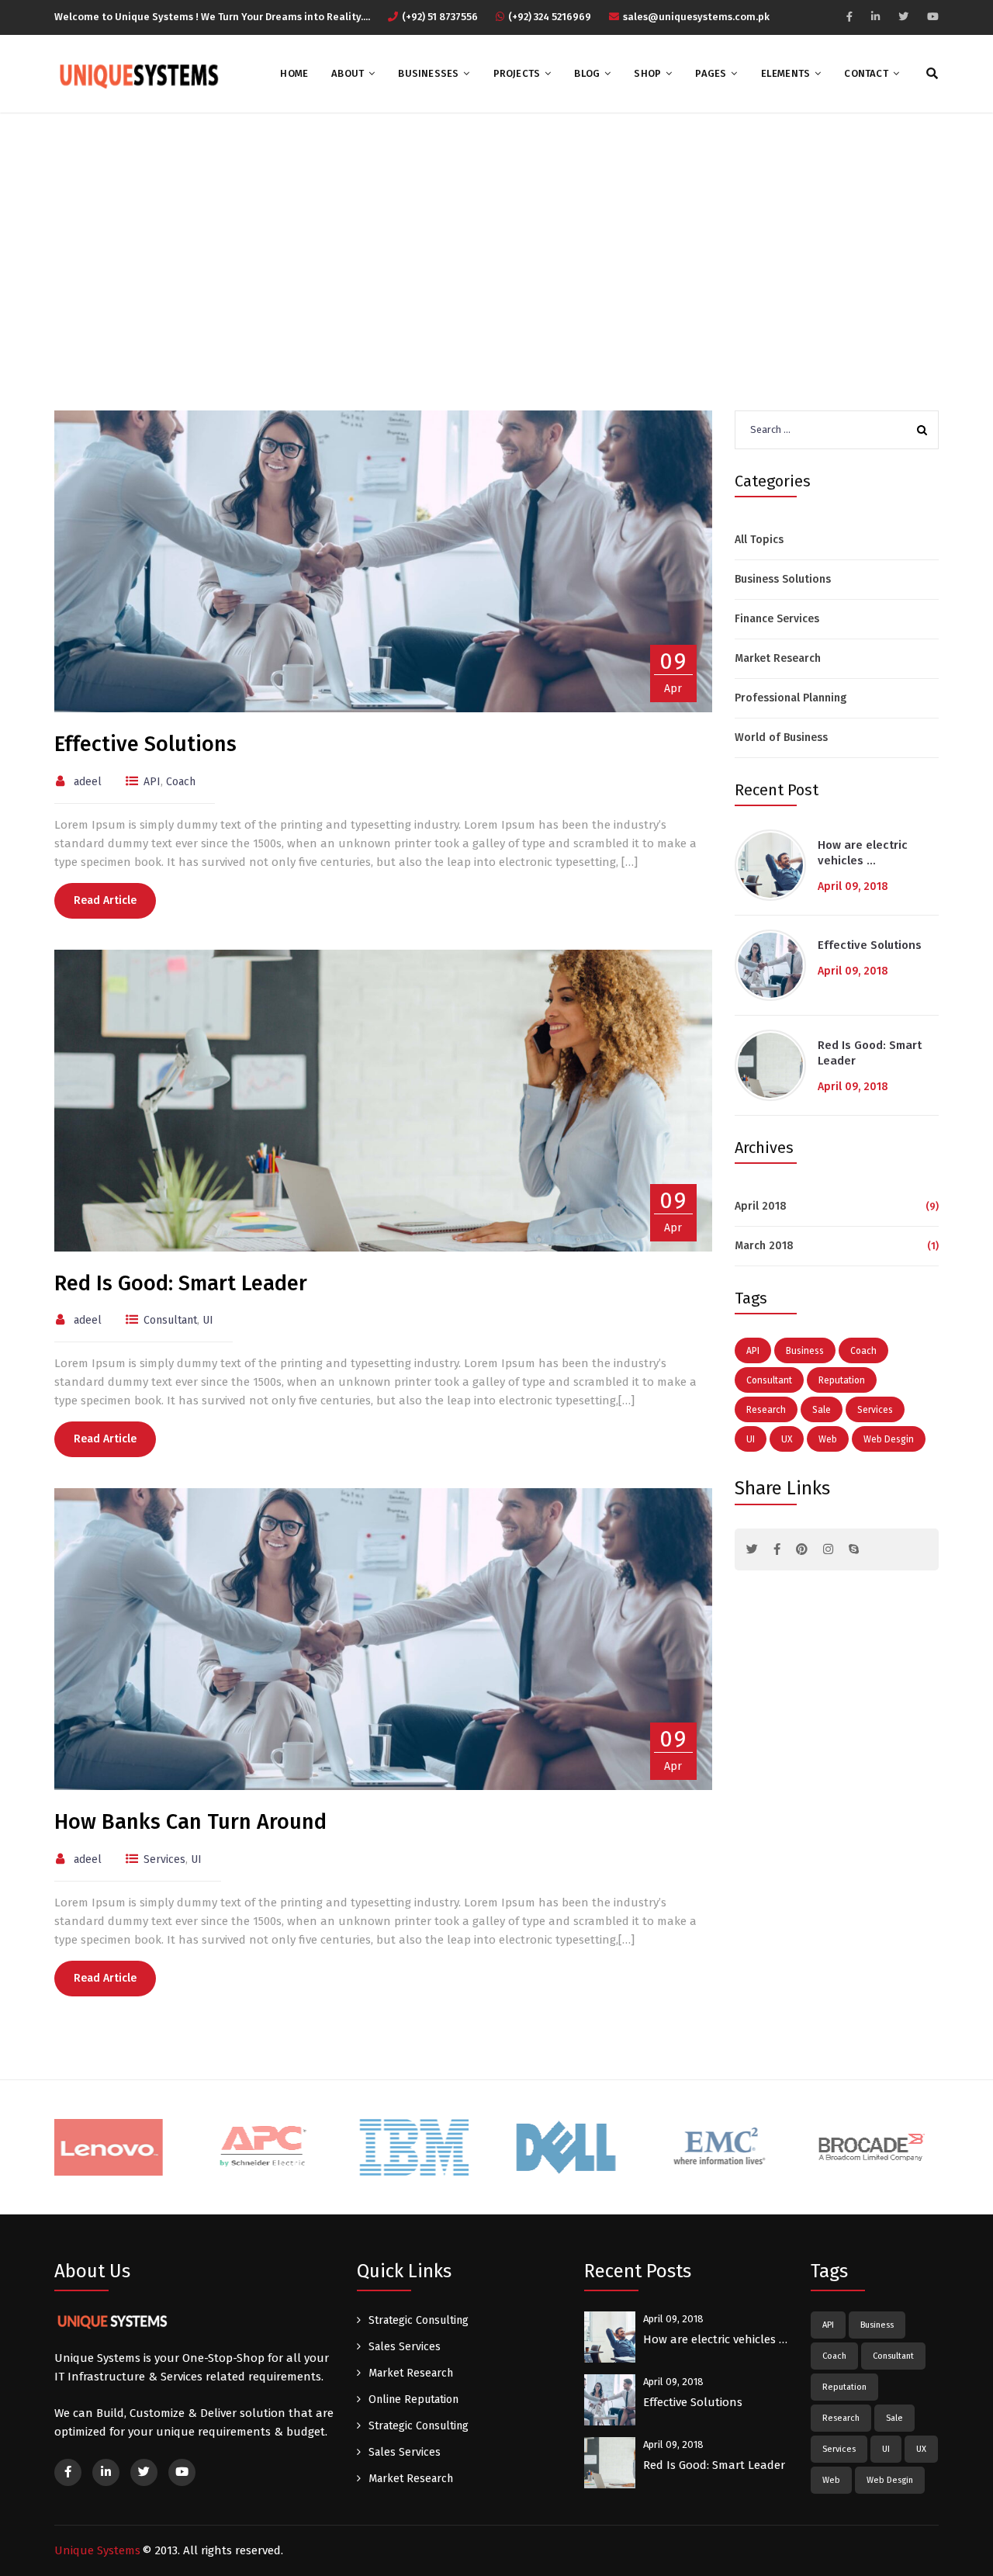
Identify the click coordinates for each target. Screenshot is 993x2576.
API (152, 782)
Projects (517, 73)
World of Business (781, 737)
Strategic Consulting (419, 2320)
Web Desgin (889, 1439)
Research (766, 1410)
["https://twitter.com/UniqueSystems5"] (903, 17)
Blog (587, 73)
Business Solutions (783, 579)
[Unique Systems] (137, 74)
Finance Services (777, 619)
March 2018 (764, 1246)
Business (805, 1351)
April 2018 (761, 1206)
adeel (88, 782)
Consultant (170, 1320)
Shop (647, 73)
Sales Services (405, 2347)
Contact (866, 73)
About (348, 73)
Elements (786, 73)
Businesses (428, 73)
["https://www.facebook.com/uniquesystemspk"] (849, 17)
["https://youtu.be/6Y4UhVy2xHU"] (933, 17)
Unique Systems (97, 2550)
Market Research (778, 658)
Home (294, 73)
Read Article (105, 900)
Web (828, 1439)
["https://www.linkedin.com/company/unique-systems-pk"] (875, 17)
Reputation (842, 1380)
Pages (711, 73)
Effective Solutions (145, 744)
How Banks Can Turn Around (190, 1822)
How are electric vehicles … (863, 853)
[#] (752, 1549)
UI (208, 1320)
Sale (822, 1410)
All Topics (759, 540)
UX (787, 1439)
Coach (181, 782)
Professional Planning (791, 698)
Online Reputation (413, 2399)
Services (164, 1859)
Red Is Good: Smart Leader (181, 1283)
